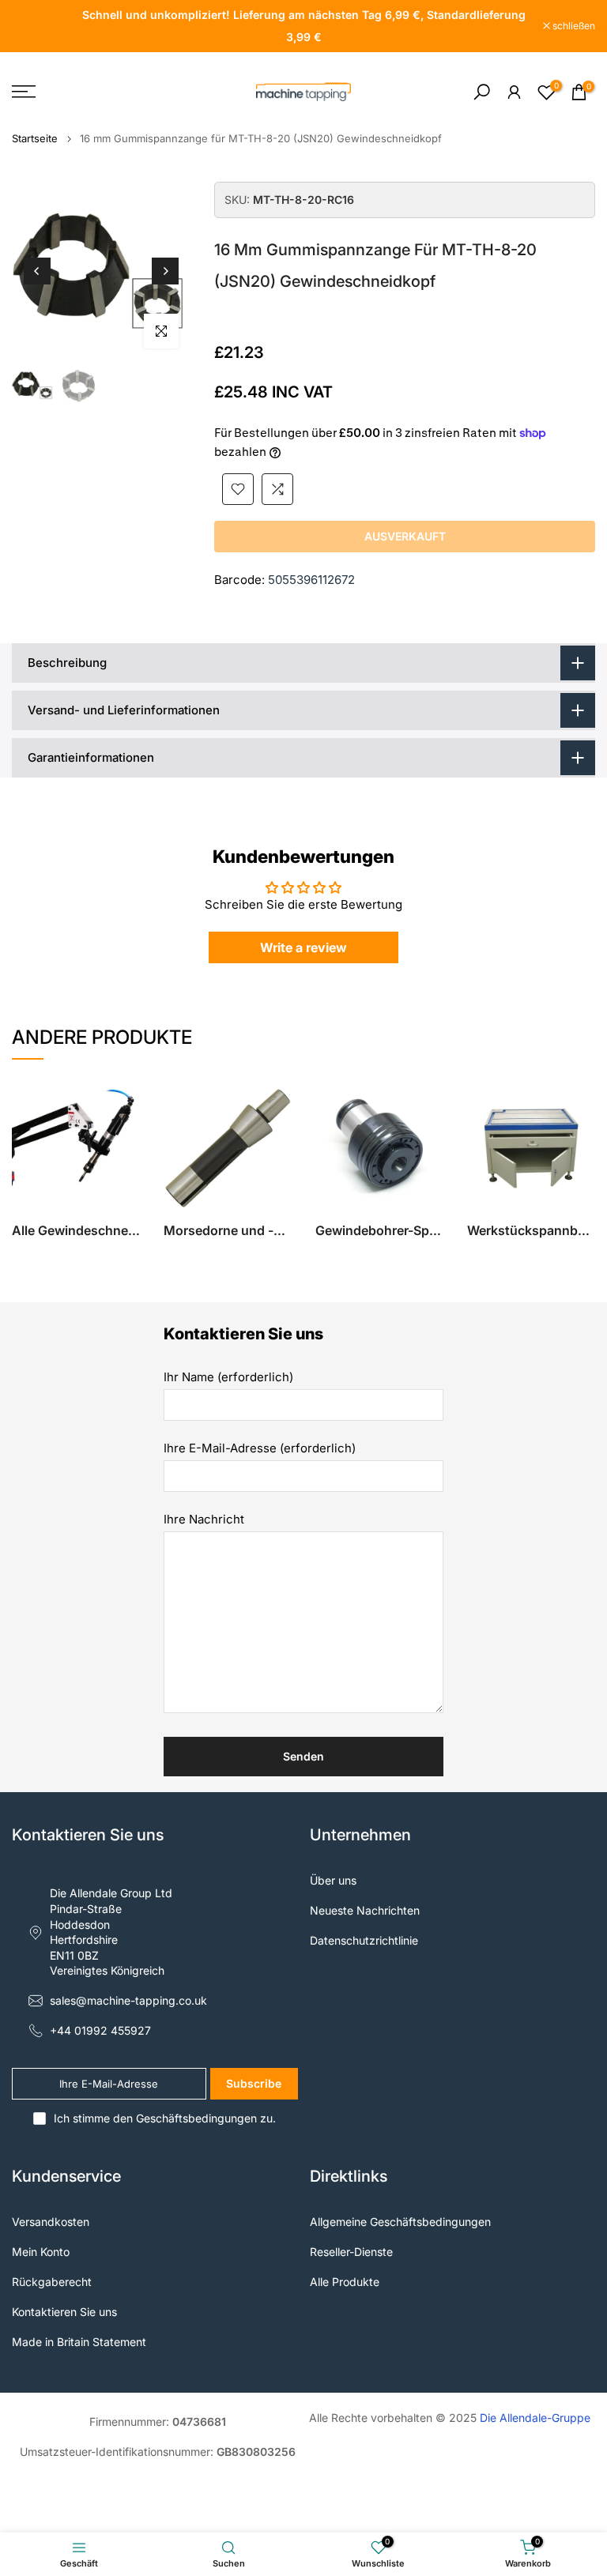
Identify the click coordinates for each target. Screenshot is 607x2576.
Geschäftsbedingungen (196, 2118)
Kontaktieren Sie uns (64, 2312)
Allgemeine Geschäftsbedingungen (400, 2222)
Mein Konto (41, 2252)
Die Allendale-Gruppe (535, 2418)
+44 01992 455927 (100, 2030)
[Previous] (37, 271)
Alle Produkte (345, 2282)
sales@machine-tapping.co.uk (128, 2000)
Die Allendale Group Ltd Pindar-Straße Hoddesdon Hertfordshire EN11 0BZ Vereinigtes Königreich (111, 1932)
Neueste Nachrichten (365, 1910)
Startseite (35, 139)
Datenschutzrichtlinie (364, 1940)
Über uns (333, 1880)
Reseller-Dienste (351, 2252)
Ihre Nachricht (204, 1519)
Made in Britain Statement (79, 2342)
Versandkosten (51, 2222)
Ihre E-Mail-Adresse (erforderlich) (260, 1448)
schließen (41, 26)
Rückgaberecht (52, 2282)
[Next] (165, 271)
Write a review (303, 947)
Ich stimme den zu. (165, 2118)
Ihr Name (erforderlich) (228, 1377)
